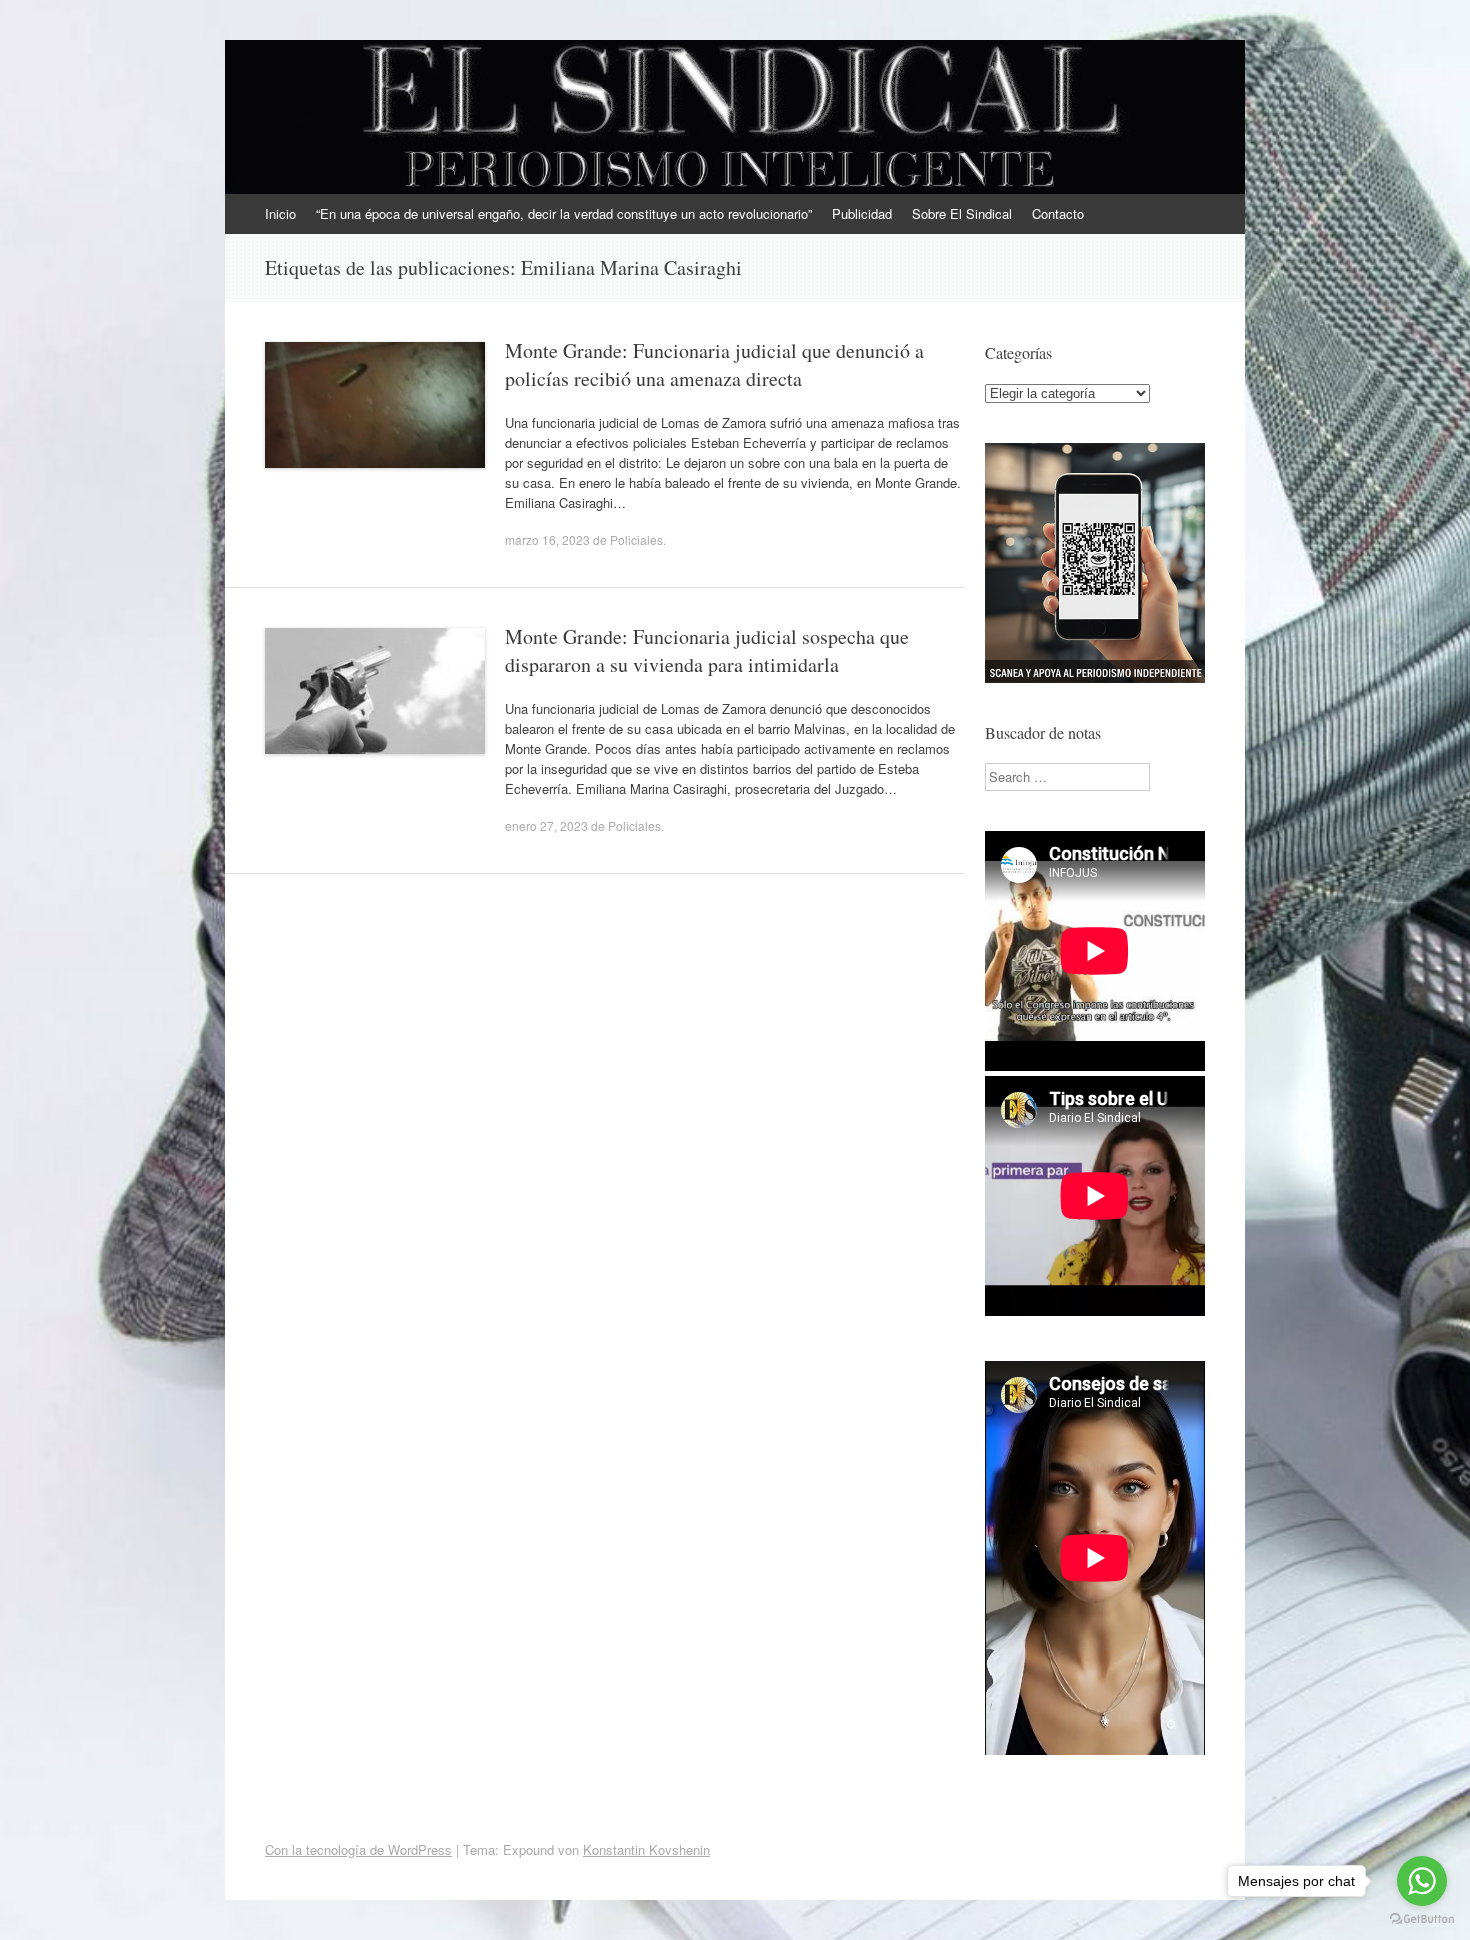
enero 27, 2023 (546, 825)
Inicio (280, 213)
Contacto (1058, 213)
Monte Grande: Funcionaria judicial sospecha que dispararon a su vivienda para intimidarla (707, 650)
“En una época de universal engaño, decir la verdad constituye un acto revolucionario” (564, 213)
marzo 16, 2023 (547, 539)
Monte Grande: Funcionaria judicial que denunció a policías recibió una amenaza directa (714, 364)
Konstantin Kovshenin (646, 1849)
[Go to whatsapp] (1422, 1881)
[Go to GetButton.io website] (1422, 1919)
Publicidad (862, 213)
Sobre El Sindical (962, 213)
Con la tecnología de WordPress (358, 1849)
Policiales (636, 539)
